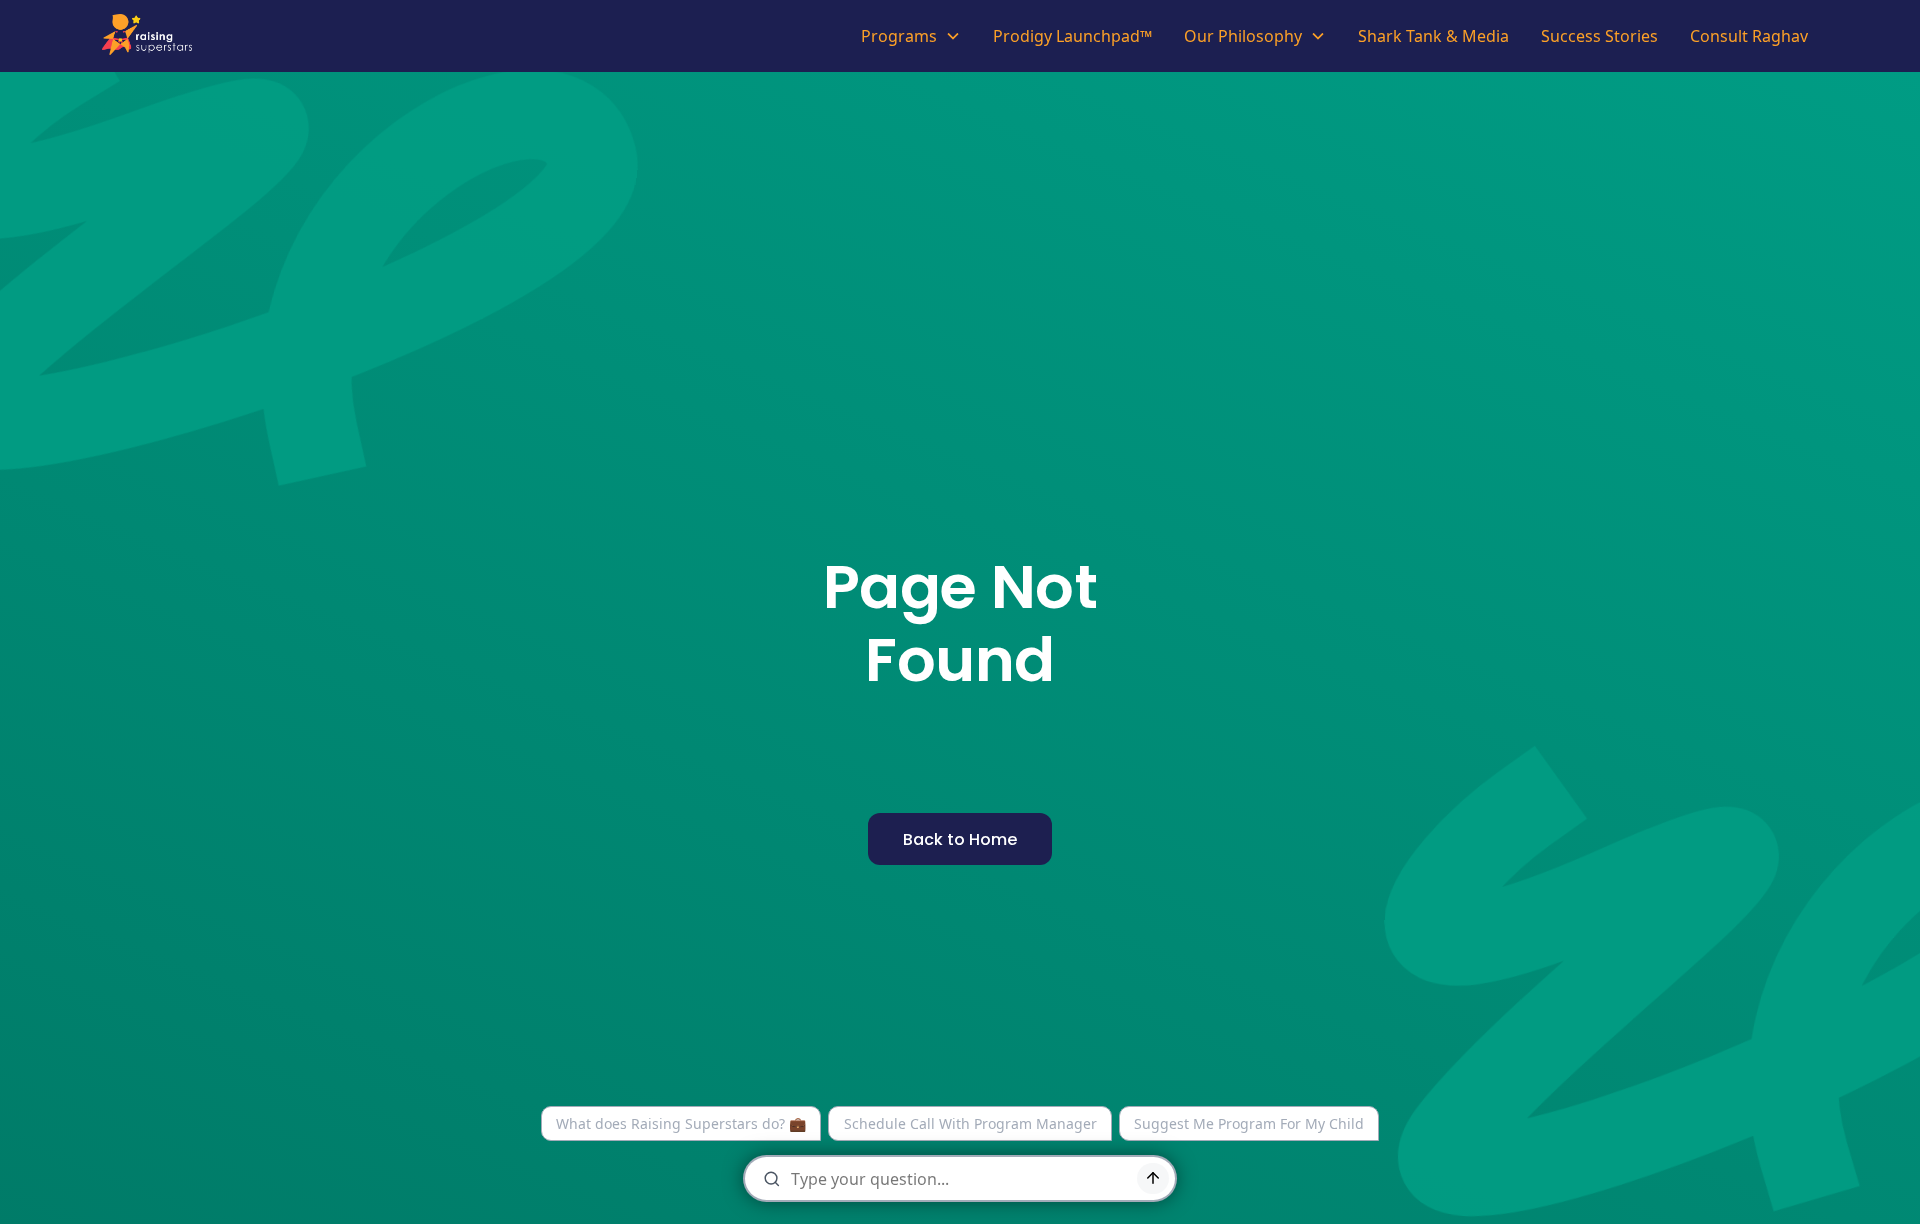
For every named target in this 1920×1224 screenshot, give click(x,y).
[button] (911, 36)
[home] (152, 36)
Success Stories (1599, 36)
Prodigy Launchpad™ (1072, 36)
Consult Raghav (1749, 36)
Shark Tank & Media (1433, 36)
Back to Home (960, 839)
